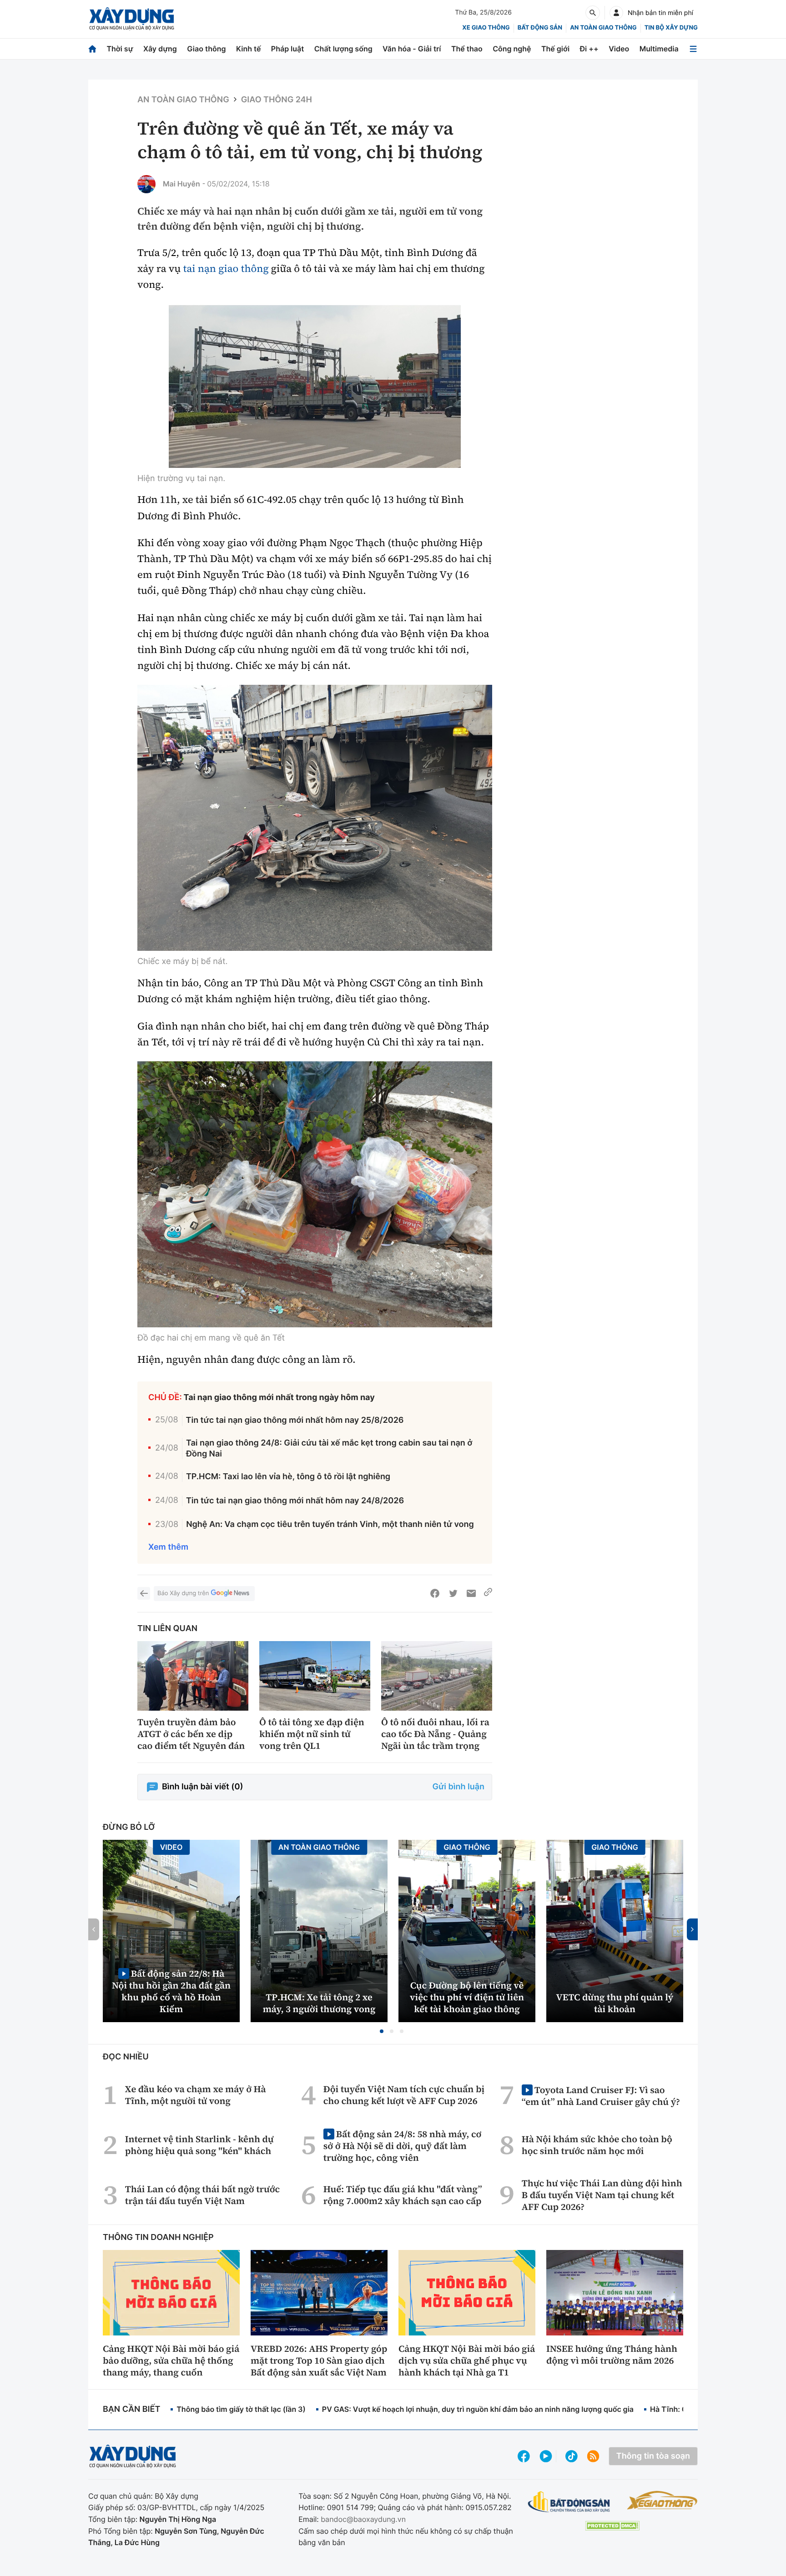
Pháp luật (287, 49)
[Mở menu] (693, 49)
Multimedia (659, 49)
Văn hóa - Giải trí (412, 49)
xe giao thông (486, 28)
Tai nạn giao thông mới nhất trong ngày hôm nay (279, 1398)
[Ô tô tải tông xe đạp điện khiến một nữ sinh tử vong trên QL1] (315, 1676)
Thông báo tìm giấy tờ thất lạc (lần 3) (241, 2409)
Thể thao (467, 49)
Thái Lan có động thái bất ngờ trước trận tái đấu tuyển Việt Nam (202, 2195)
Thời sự (120, 49)
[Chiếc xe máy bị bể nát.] (315, 818)
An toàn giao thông (603, 28)
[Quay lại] (144, 1593)
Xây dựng (160, 49)
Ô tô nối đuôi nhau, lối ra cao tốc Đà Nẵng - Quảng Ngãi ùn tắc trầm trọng (435, 1734)
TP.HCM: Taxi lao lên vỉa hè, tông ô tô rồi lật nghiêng (288, 1477)
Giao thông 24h (277, 100)
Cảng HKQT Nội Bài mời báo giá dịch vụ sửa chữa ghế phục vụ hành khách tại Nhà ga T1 (467, 2360)
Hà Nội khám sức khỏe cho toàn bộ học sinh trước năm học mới (597, 2145)
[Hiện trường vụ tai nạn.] (315, 386)
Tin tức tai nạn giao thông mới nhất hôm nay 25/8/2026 (295, 1420)
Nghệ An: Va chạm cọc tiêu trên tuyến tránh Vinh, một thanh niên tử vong (330, 1524)
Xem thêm (168, 1547)
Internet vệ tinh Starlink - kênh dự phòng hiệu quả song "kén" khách (199, 2145)
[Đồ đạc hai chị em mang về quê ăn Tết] (315, 1194)
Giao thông (206, 49)
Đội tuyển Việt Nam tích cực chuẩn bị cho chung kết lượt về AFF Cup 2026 (404, 2095)
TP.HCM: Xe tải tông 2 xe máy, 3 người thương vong (319, 2003)
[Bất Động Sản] (569, 2502)
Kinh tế (249, 49)
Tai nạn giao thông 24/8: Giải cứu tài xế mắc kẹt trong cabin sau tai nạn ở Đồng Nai (329, 1448)
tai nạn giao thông (226, 269)
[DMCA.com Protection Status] (612, 2526)
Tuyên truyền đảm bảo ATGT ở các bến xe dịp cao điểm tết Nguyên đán (191, 1734)
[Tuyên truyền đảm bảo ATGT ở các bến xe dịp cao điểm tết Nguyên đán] (193, 1676)
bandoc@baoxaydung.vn (363, 2519)
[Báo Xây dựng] (132, 19)
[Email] (471, 1593)
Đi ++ (589, 49)
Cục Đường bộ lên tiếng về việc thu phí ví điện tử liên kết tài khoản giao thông (467, 1997)
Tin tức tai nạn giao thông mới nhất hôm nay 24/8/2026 (295, 1501)
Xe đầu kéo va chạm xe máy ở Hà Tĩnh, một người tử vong (196, 2095)
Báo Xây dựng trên (183, 1593)
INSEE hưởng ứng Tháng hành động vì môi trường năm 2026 (612, 2355)
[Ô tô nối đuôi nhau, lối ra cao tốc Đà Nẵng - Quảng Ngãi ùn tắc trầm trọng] (437, 1676)
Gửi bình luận (458, 1787)
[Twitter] (453, 1593)
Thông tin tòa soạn (653, 2456)
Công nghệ (512, 49)
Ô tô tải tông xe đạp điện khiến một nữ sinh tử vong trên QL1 (312, 1734)
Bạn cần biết (131, 2409)
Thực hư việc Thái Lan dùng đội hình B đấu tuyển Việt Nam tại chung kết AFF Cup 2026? (602, 2195)
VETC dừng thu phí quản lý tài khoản (615, 2003)
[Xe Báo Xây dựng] (662, 2500)
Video (619, 49)
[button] (382, 2031)
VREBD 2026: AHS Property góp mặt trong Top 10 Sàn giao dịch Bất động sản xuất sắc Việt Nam (319, 2360)
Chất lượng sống (343, 49)
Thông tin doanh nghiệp (158, 2237)
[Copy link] (488, 1593)
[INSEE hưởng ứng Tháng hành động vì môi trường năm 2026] (615, 2293)
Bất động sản (540, 28)
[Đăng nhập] (616, 13)
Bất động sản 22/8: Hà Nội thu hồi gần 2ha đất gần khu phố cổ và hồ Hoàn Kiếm (171, 1991)
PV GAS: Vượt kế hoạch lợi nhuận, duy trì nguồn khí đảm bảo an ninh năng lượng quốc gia (478, 2409)
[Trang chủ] (92, 49)
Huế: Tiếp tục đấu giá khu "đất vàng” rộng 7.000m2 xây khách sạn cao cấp (403, 2195)
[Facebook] (435, 1593)
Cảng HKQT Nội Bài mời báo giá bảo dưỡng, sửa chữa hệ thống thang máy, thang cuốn (171, 2360)
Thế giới (555, 49)
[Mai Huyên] (146, 184)
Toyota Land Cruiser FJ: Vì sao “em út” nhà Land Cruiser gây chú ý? (601, 2096)
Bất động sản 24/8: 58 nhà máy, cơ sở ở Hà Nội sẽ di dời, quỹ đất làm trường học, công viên (402, 2146)
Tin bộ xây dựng (671, 28)
